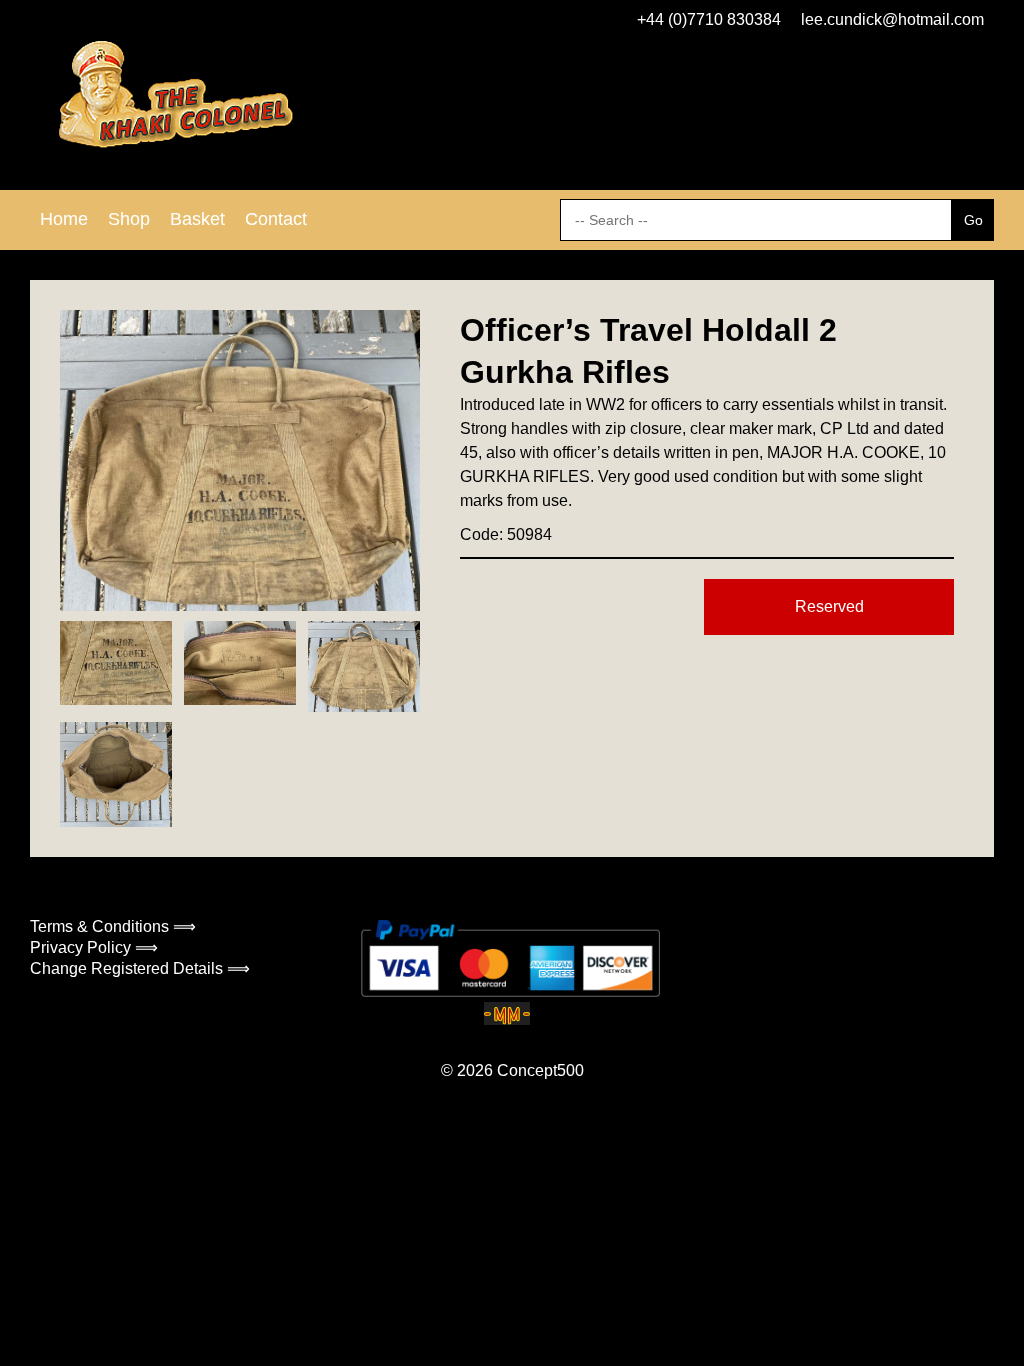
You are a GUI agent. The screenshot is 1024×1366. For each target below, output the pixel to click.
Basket (197, 219)
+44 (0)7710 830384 (709, 19)
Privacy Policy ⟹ (94, 947)
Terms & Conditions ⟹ (113, 926)
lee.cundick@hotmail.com (892, 19)
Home (64, 219)
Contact (276, 219)
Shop (129, 219)
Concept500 (540, 1070)
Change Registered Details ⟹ (140, 968)
